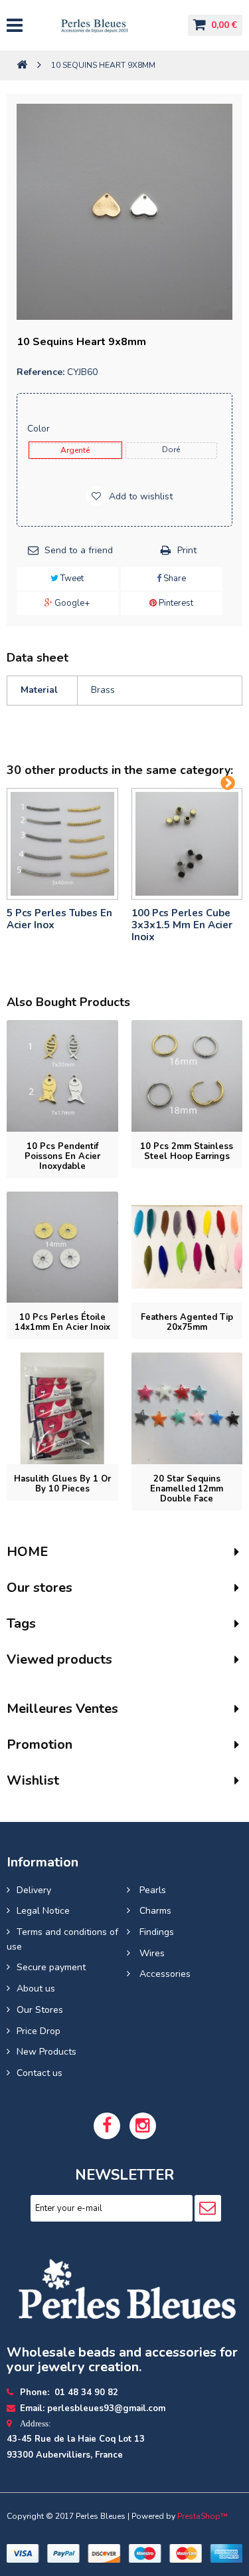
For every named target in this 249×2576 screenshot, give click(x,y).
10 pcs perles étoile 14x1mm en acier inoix (62, 1322)
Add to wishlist (139, 496)
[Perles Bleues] (105, 25)
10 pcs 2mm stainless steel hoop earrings (187, 1151)
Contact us (40, 2073)
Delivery (34, 1890)
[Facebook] (107, 2126)
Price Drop (39, 2031)
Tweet (71, 579)
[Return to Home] (22, 65)
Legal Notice (43, 1911)
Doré (171, 450)
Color (40, 429)
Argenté (75, 450)
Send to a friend (79, 550)
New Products (46, 2052)
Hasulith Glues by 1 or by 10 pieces (62, 1484)
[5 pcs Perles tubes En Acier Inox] (62, 844)
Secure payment (51, 1967)
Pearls (151, 1890)
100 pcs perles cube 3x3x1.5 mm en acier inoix (182, 925)
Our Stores (40, 2010)
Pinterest (175, 603)
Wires (151, 1953)
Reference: (41, 372)
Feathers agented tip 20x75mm (187, 1322)
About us (36, 1989)
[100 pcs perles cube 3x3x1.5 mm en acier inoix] (187, 844)
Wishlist (33, 1780)
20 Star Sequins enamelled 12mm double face (187, 1489)
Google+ (71, 603)
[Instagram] (143, 2126)
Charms (154, 1911)
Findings (155, 1932)
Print (187, 550)
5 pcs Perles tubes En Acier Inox (59, 919)
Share (174, 579)
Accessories (164, 1974)
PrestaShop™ (203, 2516)
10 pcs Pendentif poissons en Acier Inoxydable (62, 1156)
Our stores (40, 1588)
